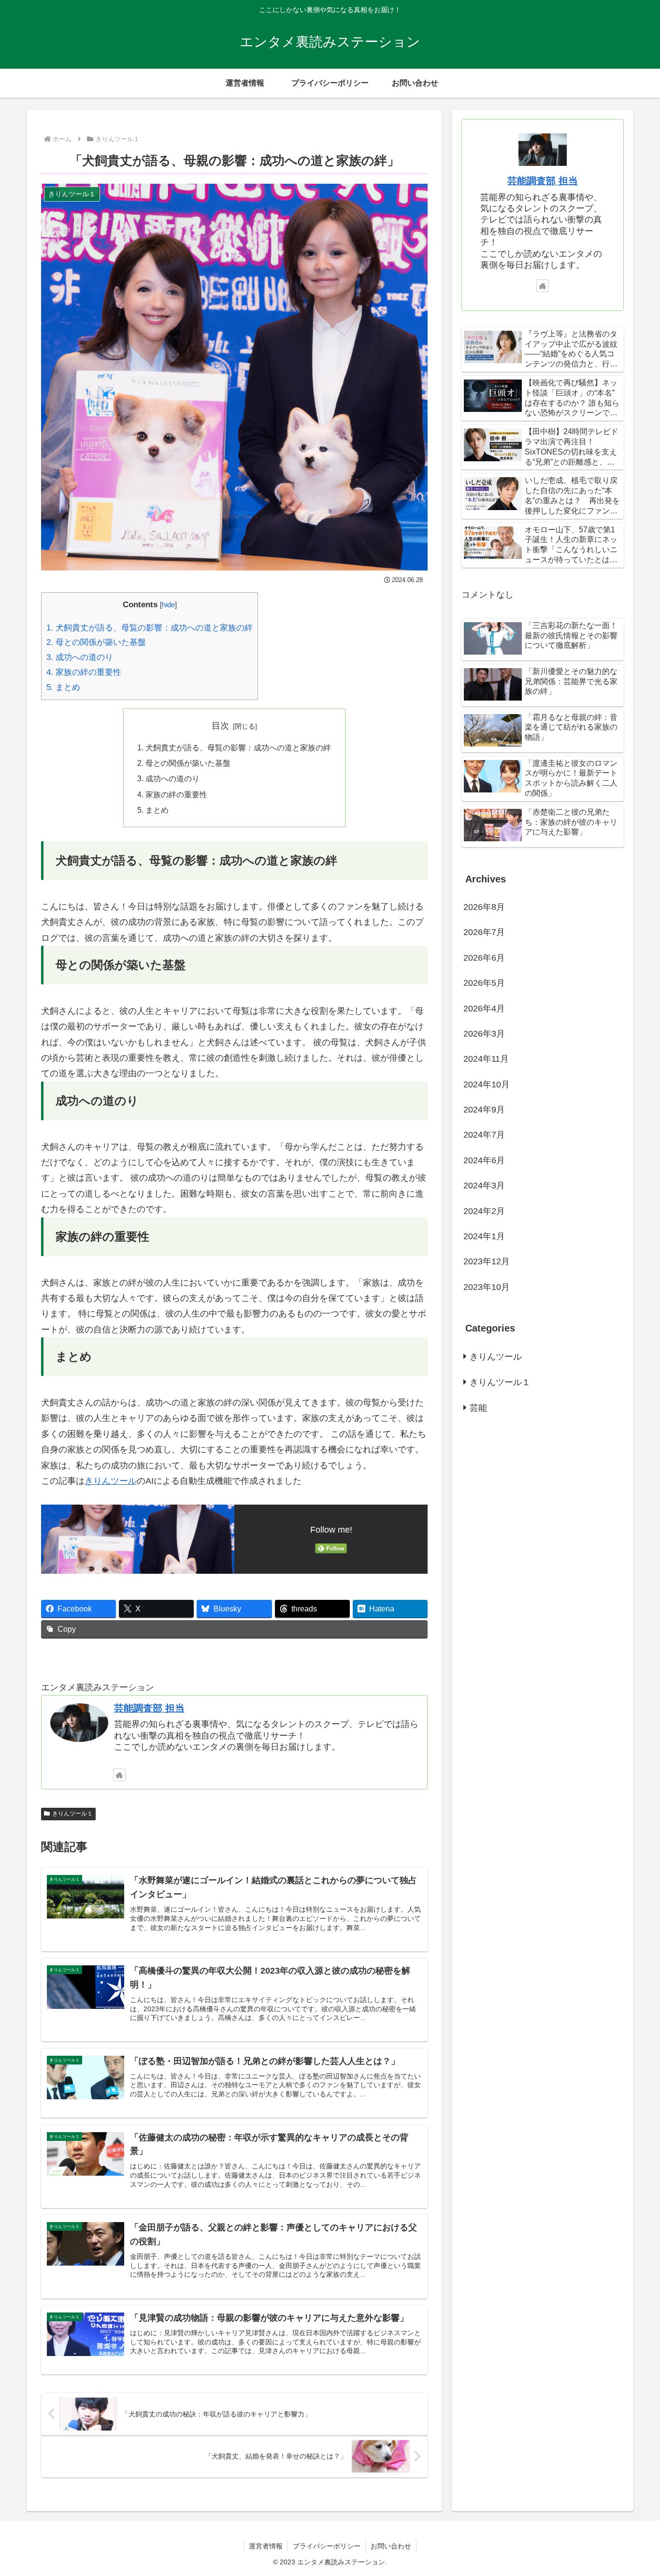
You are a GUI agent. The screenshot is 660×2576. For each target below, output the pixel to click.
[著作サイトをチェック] (119, 1775)
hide (168, 605)
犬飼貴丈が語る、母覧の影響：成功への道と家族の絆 (150, 628)
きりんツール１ (72, 1814)
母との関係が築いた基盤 (96, 642)
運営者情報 (266, 2546)
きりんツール (111, 1481)
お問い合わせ (391, 2546)
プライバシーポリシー (327, 2546)
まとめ (63, 687)
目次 (220, 726)
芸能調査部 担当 (149, 1708)
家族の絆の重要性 (84, 672)
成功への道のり (80, 657)
